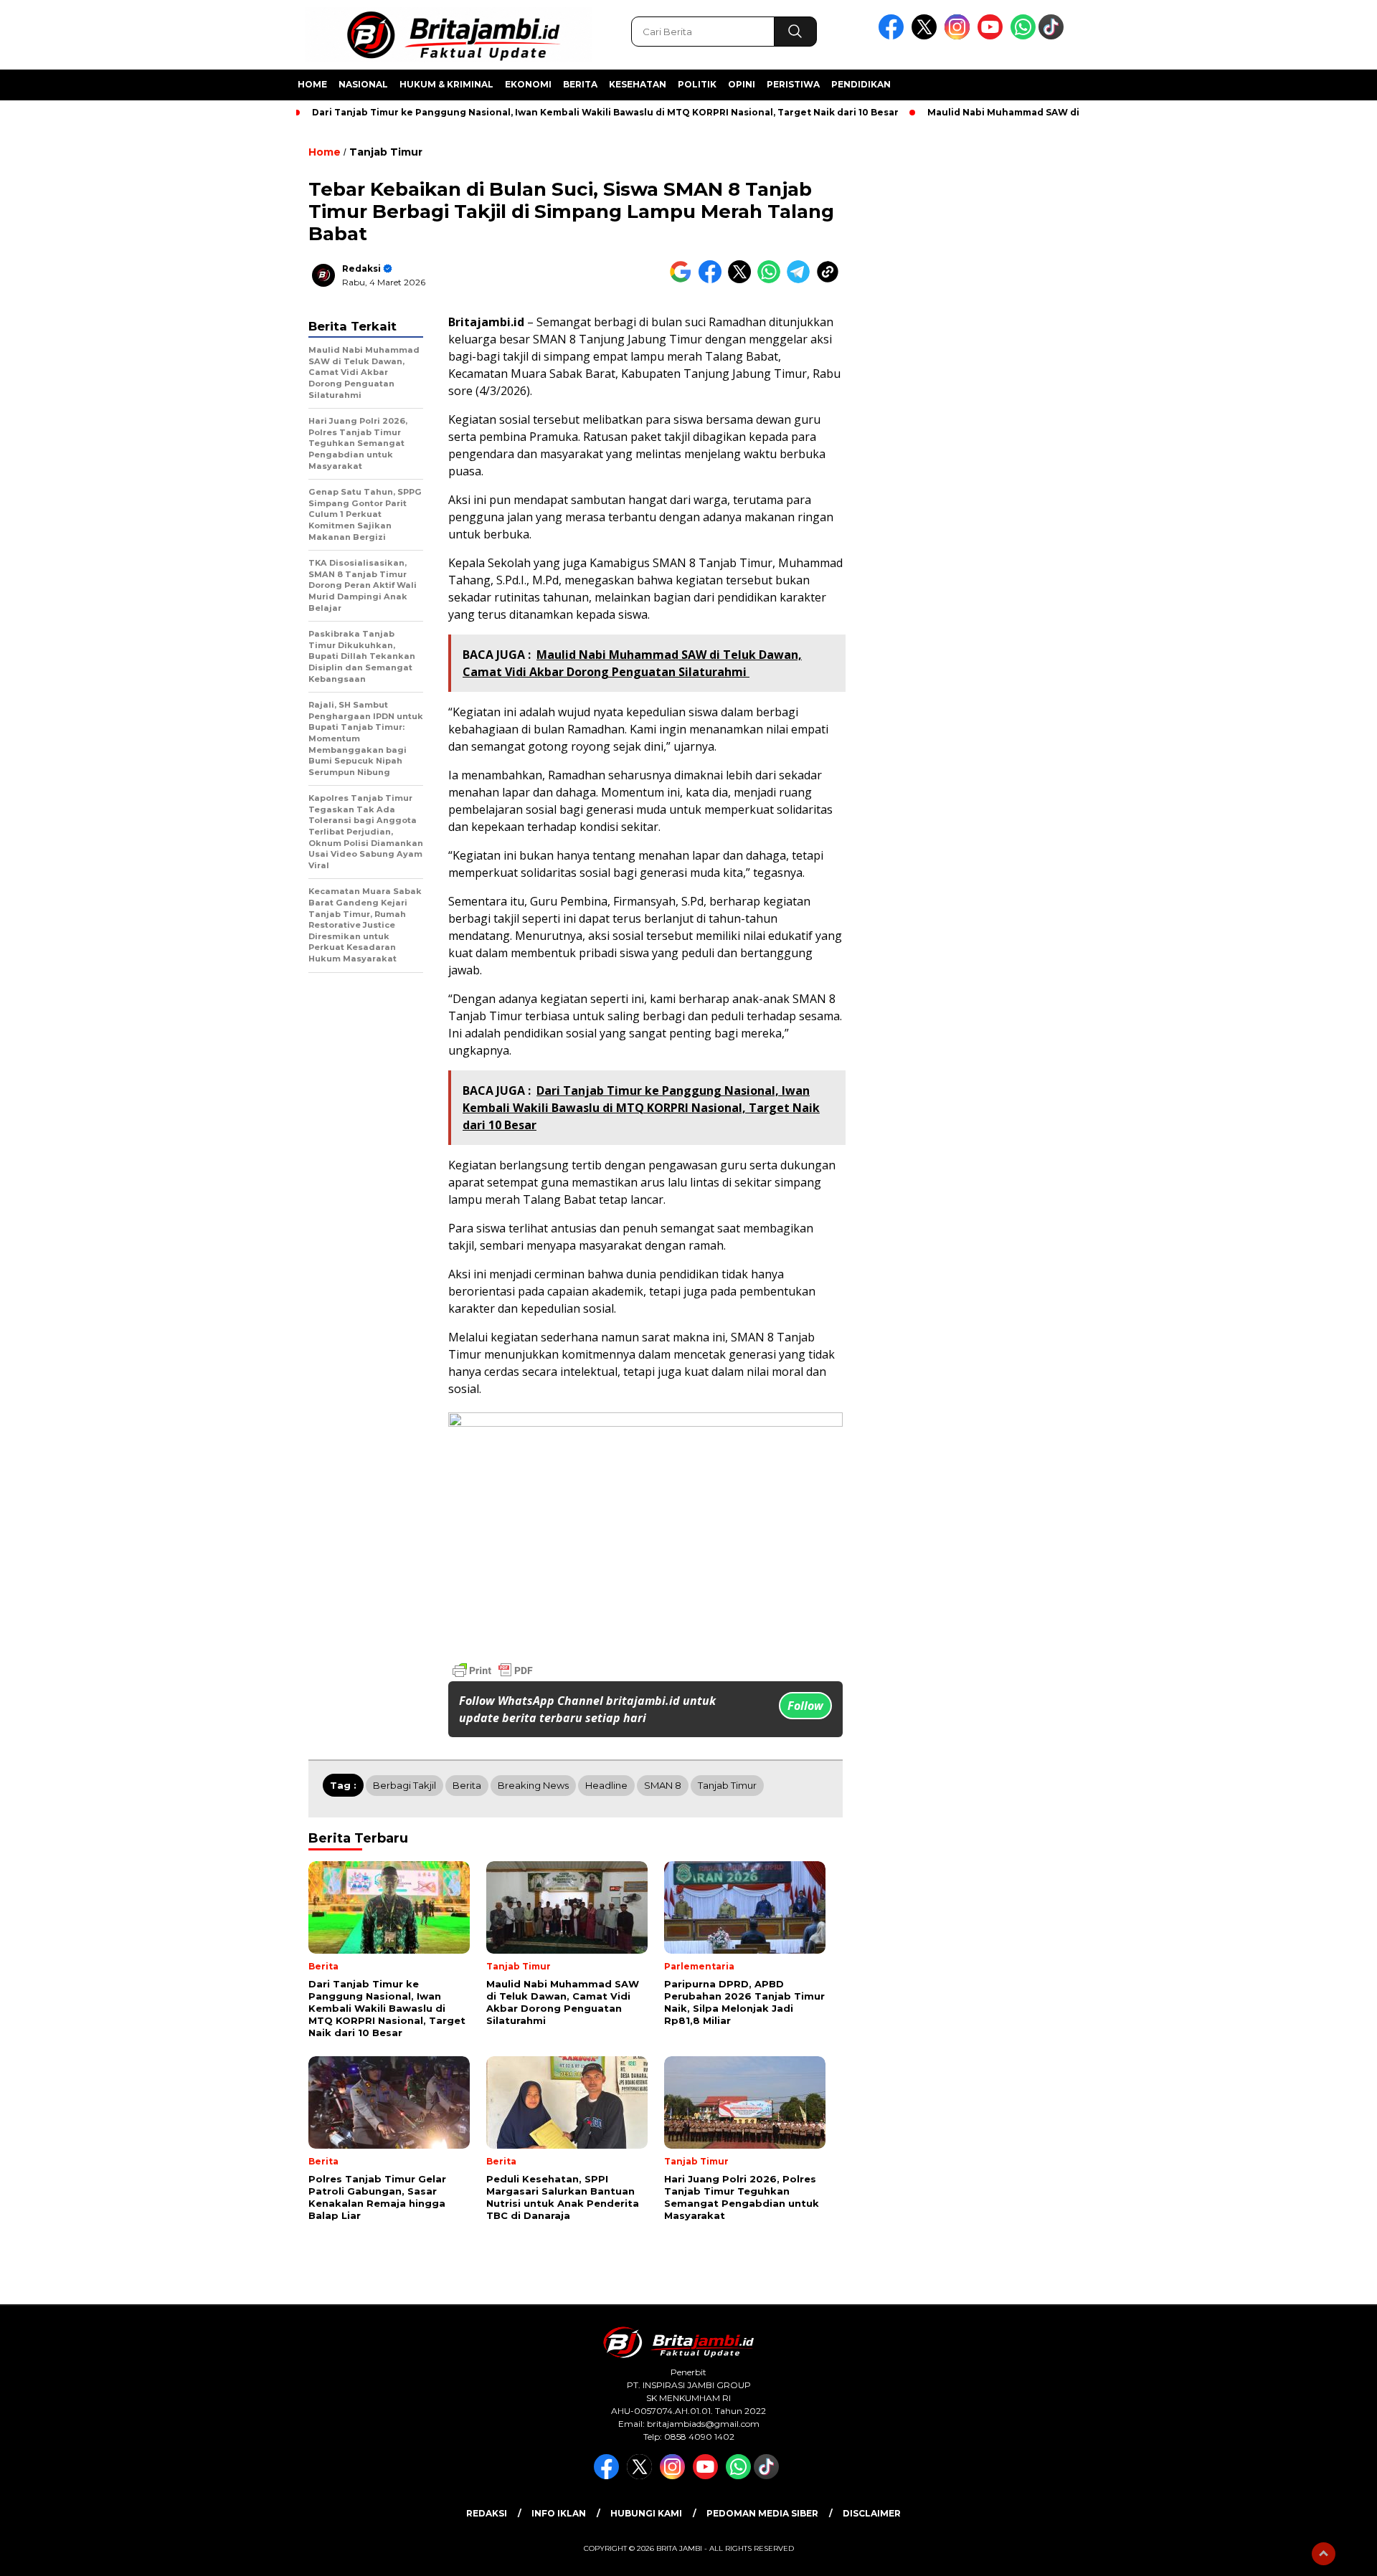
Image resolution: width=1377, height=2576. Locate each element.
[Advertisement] (1159, 353)
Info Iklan (559, 2513)
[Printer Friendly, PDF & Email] (493, 1670)
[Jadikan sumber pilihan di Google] (684, 280)
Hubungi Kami (646, 2513)
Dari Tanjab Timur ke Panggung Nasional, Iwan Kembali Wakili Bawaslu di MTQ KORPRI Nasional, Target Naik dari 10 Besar (605, 112)
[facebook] (894, 36)
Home (312, 84)
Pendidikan (861, 84)
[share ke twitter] (743, 280)
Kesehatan (638, 84)
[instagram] (960, 36)
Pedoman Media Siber (762, 2513)
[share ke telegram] (801, 280)
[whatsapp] (1023, 36)
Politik (697, 84)
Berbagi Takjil (404, 1785)
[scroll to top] (1324, 2554)
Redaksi (361, 268)
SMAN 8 (663, 1785)
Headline (606, 1785)
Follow (805, 1706)
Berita (580, 84)
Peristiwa (793, 84)
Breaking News (533, 1785)
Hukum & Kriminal (446, 84)
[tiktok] (1054, 36)
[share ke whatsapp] (772, 280)
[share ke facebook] (713, 280)
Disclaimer (872, 2513)
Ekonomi (528, 84)
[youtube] (993, 36)
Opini (742, 84)
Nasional (363, 84)
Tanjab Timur (386, 152)
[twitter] (927, 36)
